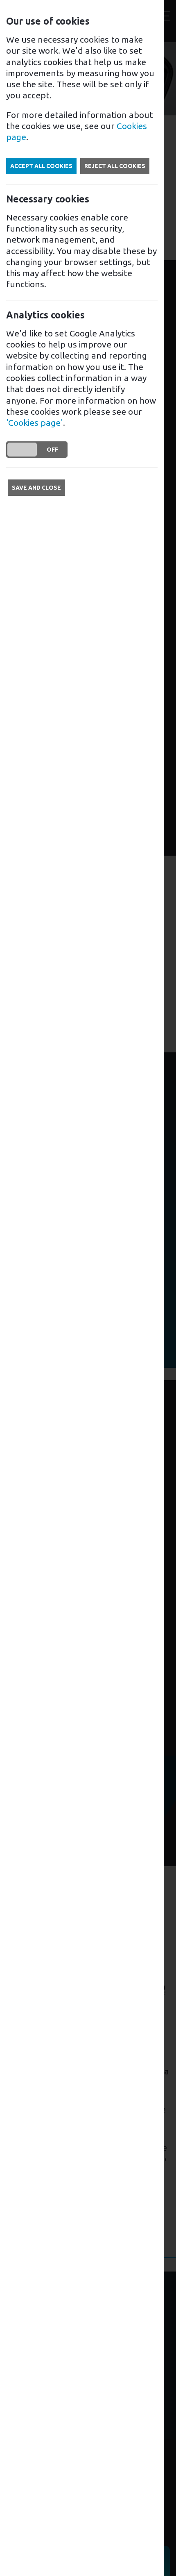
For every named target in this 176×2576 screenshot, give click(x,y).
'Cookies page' (35, 423)
